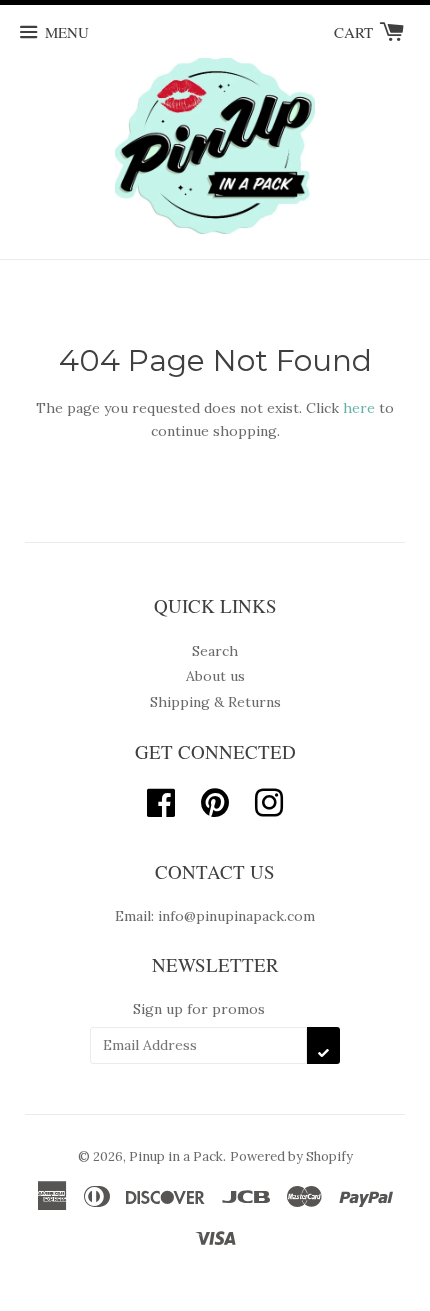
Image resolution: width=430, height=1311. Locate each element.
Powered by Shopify (291, 1156)
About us (215, 676)
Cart (355, 32)
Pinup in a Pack (176, 1156)
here (359, 408)
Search (215, 651)
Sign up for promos (199, 1009)
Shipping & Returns (215, 702)
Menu (67, 32)
